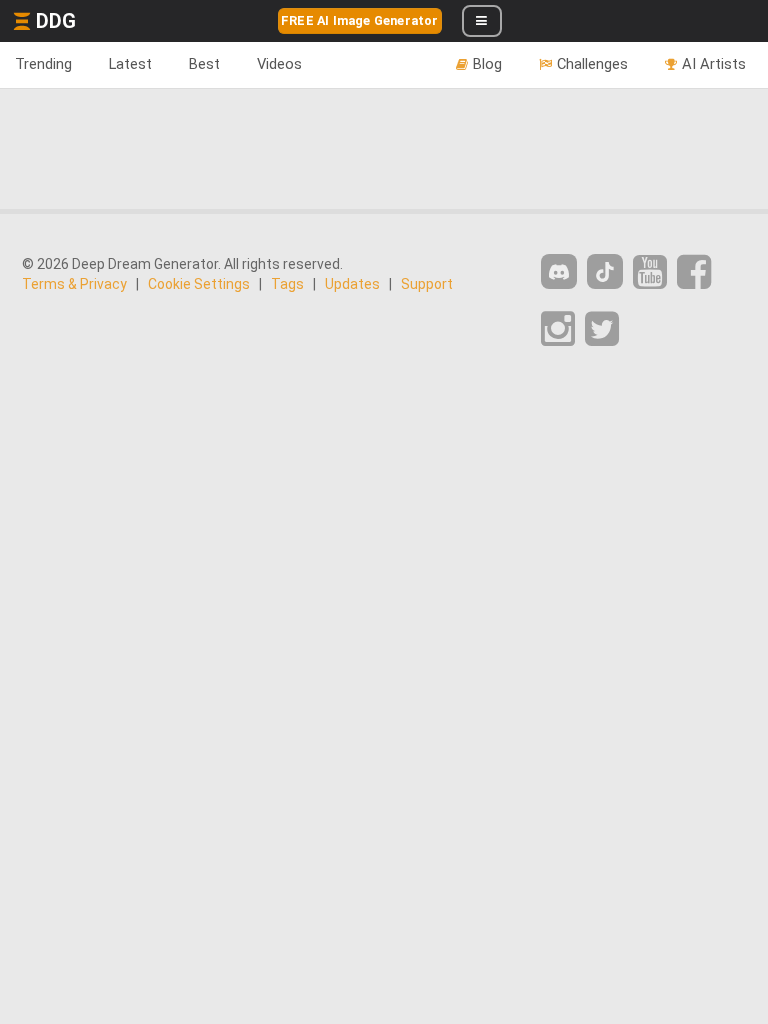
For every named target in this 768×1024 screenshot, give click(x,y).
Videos (279, 64)
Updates (352, 284)
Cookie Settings (199, 284)
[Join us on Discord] (559, 271)
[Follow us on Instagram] (558, 329)
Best (204, 64)
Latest (130, 64)
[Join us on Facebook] (694, 272)
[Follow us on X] (602, 329)
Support (427, 284)
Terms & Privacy (74, 284)
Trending (43, 64)
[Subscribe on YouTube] (650, 272)
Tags (287, 284)
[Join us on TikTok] (605, 271)
